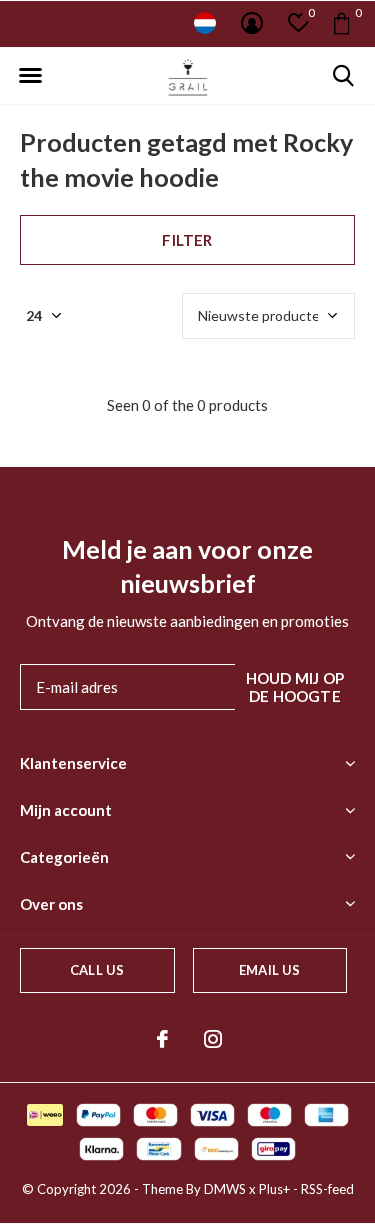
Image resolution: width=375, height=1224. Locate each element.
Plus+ (274, 1189)
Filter (187, 240)
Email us (269, 970)
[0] (341, 23)
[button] (30, 76)
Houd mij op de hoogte (295, 687)
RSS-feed (327, 1189)
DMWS (225, 1189)
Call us (97, 970)
